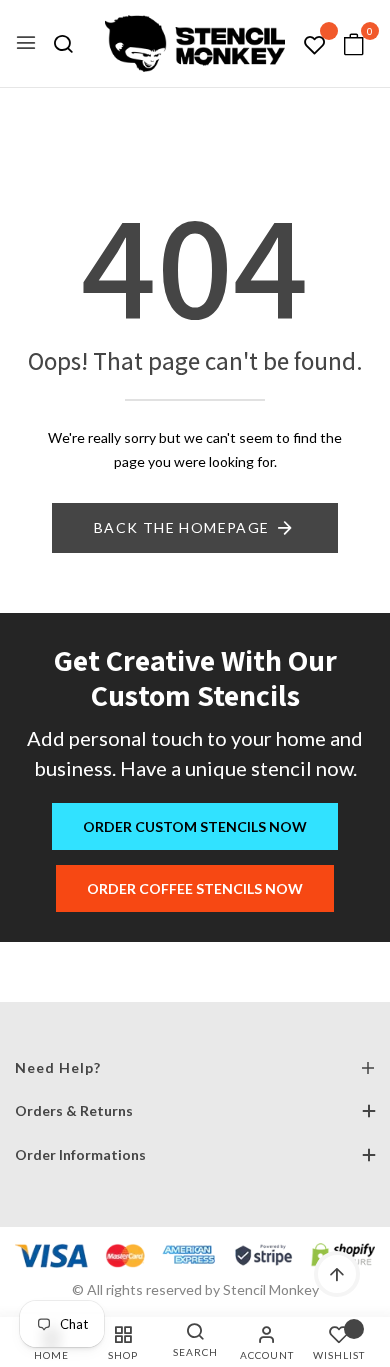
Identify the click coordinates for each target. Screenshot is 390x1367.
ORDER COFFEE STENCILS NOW (195, 888)
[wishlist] (315, 45)
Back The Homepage (182, 527)
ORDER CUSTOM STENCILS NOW (195, 826)
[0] (354, 45)
